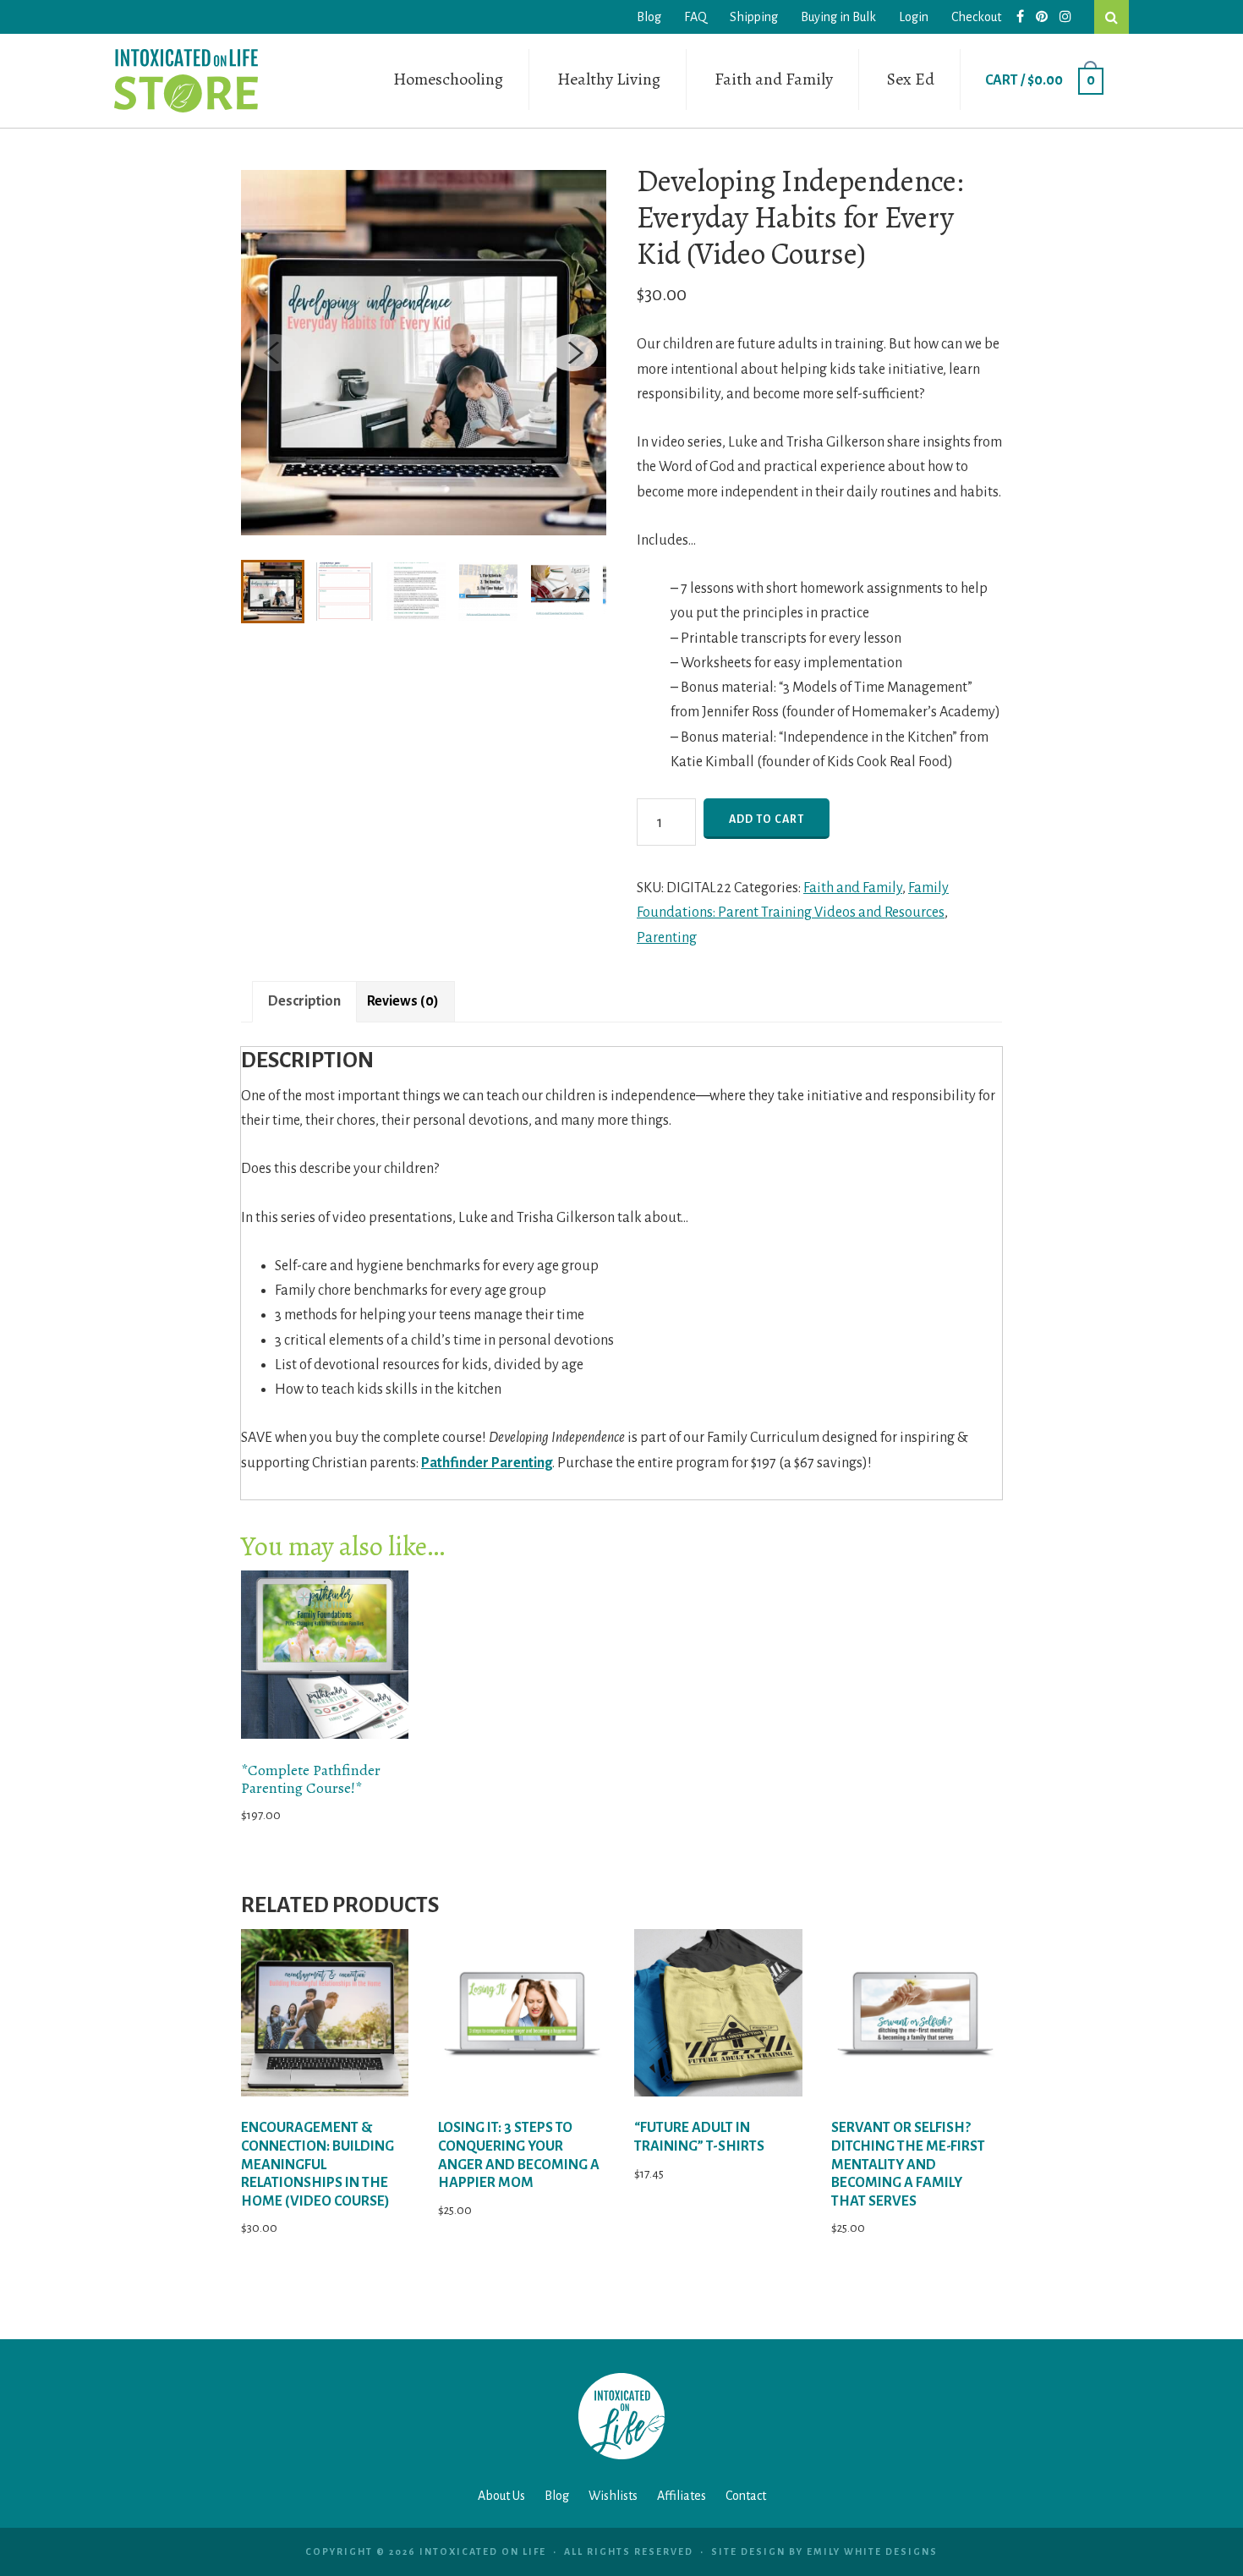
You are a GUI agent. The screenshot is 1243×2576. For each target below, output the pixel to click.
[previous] (275, 353)
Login (914, 17)
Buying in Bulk (838, 17)
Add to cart (767, 819)
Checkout (976, 17)
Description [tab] (304, 1001)
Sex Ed (911, 79)
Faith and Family (774, 79)
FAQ (695, 17)
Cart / (1040, 80)
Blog (649, 17)
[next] (572, 353)
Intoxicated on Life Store (186, 81)
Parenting (667, 938)
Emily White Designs (872, 2551)
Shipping (754, 17)
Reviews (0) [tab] (403, 1001)
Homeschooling (448, 79)
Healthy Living (609, 79)
